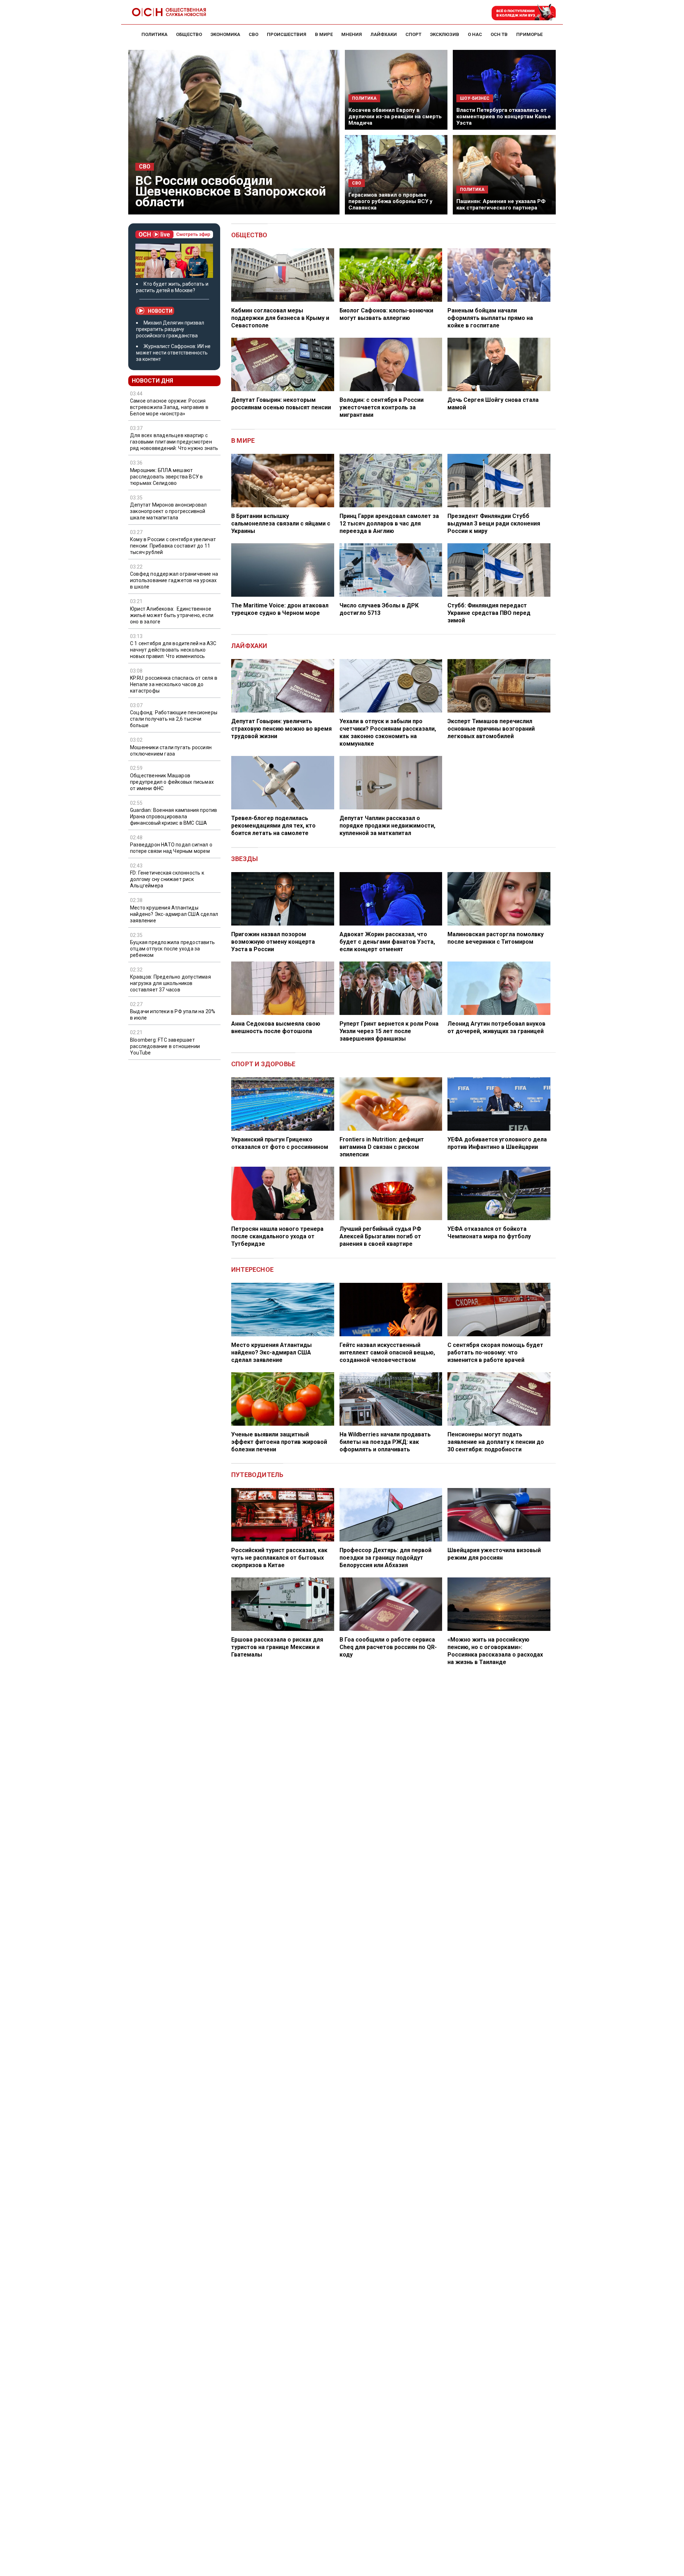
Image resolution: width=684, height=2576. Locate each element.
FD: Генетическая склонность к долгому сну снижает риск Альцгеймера (167, 879)
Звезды (245, 859)
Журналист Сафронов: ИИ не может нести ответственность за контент (173, 353)
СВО (145, 167)
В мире (243, 440)
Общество (249, 235)
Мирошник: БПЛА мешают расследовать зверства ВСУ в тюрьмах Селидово (166, 477)
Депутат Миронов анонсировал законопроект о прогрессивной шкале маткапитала (168, 511)
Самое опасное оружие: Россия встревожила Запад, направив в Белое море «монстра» (169, 407)
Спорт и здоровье (263, 1064)
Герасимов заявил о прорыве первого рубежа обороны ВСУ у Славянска (390, 201)
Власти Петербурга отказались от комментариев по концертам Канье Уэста (504, 116)
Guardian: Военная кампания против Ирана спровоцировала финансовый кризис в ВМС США (174, 817)
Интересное (252, 1269)
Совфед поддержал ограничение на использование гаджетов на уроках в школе (174, 580)
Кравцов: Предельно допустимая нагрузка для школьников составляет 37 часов (170, 983)
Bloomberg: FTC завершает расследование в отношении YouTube (165, 1046)
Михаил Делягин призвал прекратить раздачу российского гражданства (170, 329)
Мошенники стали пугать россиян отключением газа (171, 750)
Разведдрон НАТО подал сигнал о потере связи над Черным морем (171, 848)
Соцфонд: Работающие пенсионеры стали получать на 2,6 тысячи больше (174, 719)
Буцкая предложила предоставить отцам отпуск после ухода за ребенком (172, 949)
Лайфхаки (249, 646)
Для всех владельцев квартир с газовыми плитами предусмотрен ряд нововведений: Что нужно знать (174, 442)
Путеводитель (257, 1475)
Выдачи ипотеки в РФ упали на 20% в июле (173, 1015)
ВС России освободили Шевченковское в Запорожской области (231, 191)
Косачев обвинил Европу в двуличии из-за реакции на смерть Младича (395, 116)
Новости (160, 311)
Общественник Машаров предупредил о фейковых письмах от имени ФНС (172, 782)
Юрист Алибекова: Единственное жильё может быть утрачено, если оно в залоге (172, 615)
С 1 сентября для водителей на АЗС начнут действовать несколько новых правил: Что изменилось (173, 650)
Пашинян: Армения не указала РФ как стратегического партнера (501, 204)
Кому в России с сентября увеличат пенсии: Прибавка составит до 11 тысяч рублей (173, 546)
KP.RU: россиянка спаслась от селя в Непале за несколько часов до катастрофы (174, 684)
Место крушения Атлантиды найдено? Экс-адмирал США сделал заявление (174, 914)
